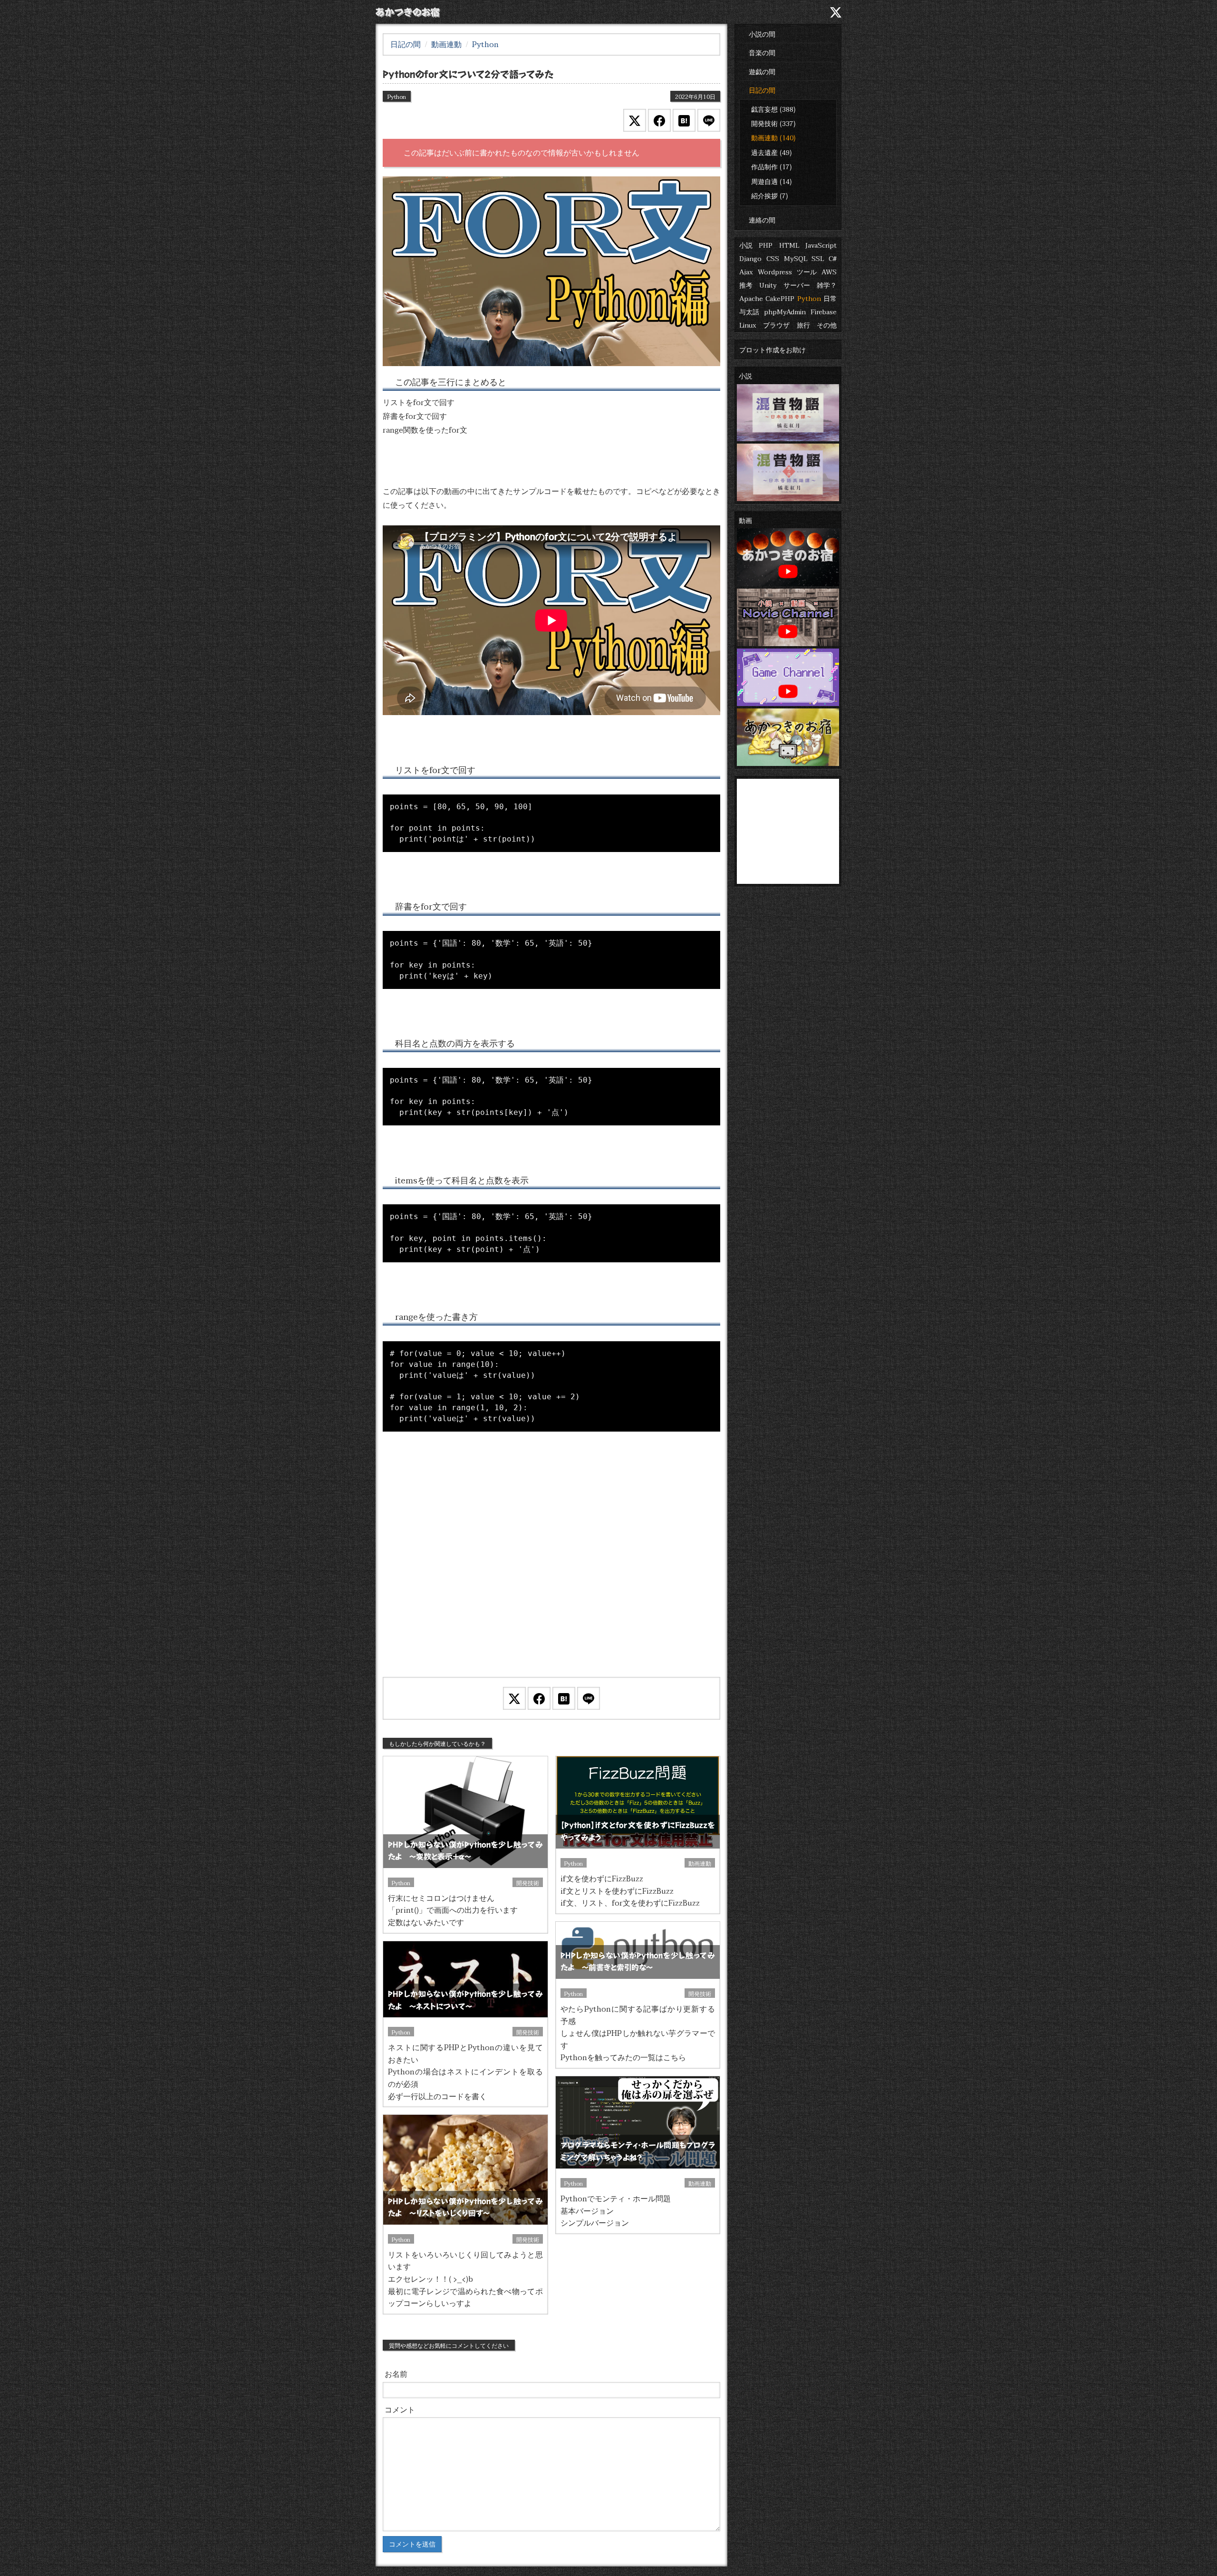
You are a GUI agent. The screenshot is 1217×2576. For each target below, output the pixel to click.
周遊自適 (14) (772, 181)
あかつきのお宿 (408, 12)
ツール (807, 271)
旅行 (803, 325)
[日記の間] (797, 12)
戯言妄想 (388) (773, 109)
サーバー (797, 285)
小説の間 (762, 34)
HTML (789, 245)
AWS (829, 271)
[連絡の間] (816, 12)
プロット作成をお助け (773, 349)
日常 (830, 298)
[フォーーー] (551, 270)
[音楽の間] (758, 12)
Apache (751, 298)
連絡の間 (762, 220)
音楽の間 (762, 52)
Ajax (746, 271)
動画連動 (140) (773, 137)
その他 (827, 325)
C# (833, 258)
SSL (818, 258)
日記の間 (762, 90)
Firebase (824, 311)
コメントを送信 (412, 2544)
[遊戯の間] (777, 12)
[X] (836, 11)
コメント (400, 2409)
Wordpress (775, 271)
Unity (768, 285)
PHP (766, 245)
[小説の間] (739, 12)
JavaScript (821, 245)
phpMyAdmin (785, 311)
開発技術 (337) (773, 123)
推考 (746, 285)
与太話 (749, 311)
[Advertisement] (551, 1566)
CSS (773, 258)
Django (750, 258)
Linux (748, 325)
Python (809, 298)
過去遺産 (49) (772, 152)
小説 (746, 245)
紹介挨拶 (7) (770, 195)
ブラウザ (776, 325)
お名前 (396, 2374)
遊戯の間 (762, 71)
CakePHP (780, 298)
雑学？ (827, 285)
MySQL (796, 258)
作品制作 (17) (772, 166)
